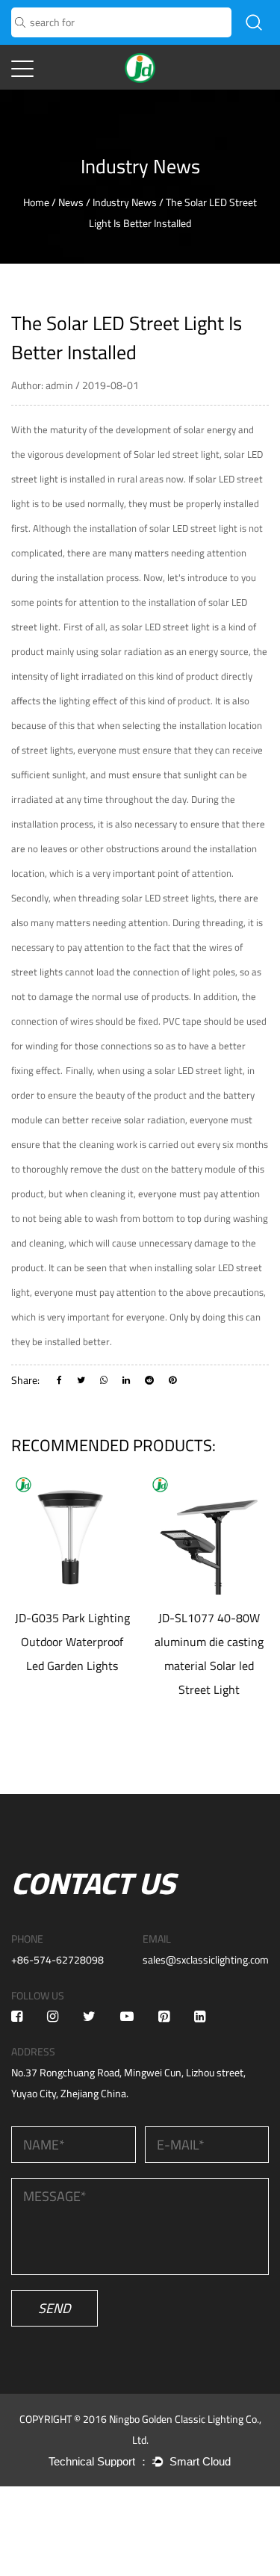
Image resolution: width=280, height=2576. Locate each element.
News (71, 202)
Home (36, 202)
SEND (55, 2308)
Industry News (125, 202)
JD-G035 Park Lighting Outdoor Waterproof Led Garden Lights (72, 1642)
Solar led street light (177, 454)
